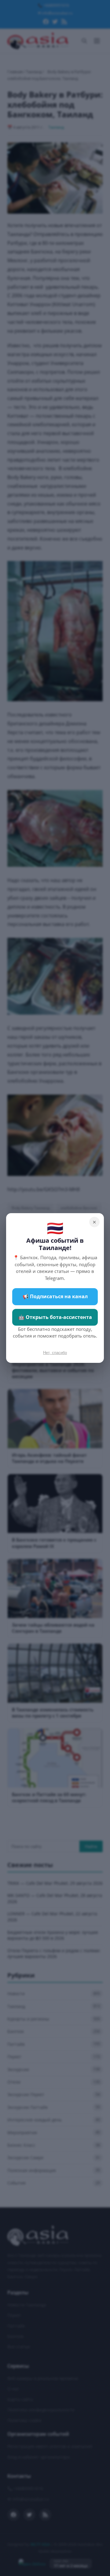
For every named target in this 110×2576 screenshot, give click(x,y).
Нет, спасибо (55, 1353)
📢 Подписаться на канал (55, 1296)
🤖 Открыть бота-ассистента (55, 1317)
